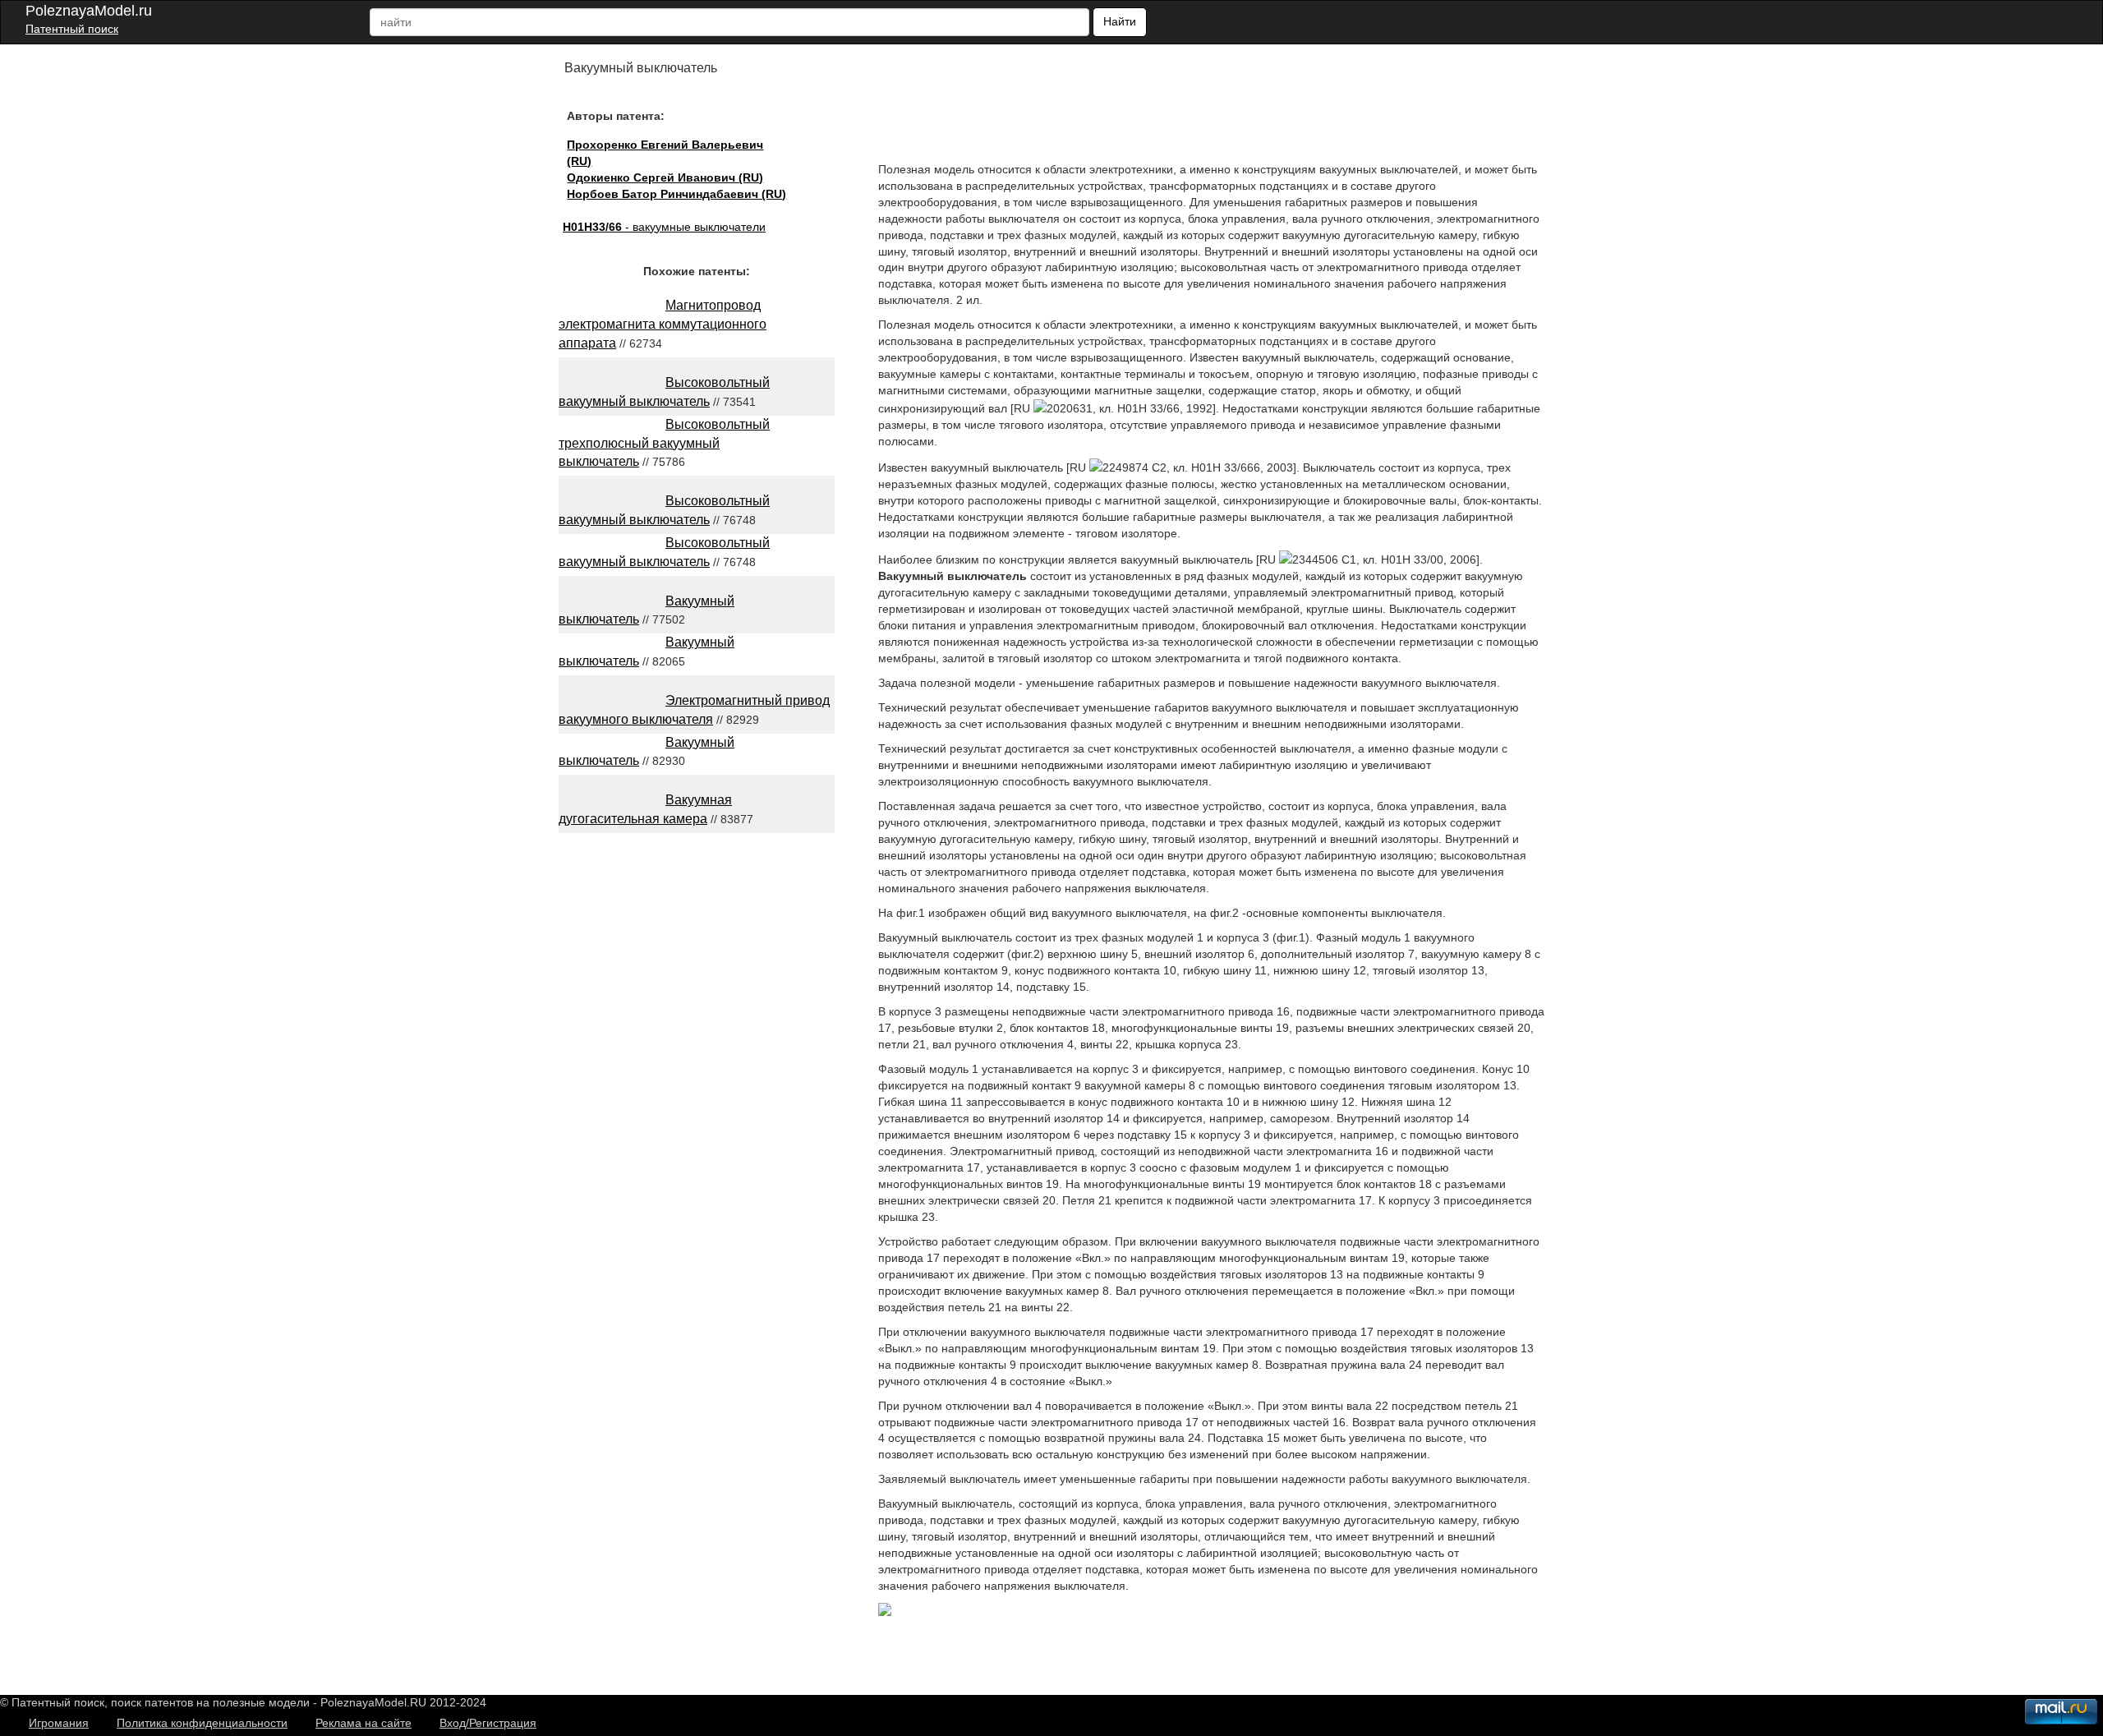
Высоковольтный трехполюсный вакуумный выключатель (664, 443)
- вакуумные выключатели (664, 227)
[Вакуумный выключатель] (885, 1612)
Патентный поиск (72, 29)
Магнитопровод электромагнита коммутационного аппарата (663, 324)
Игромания (59, 1723)
